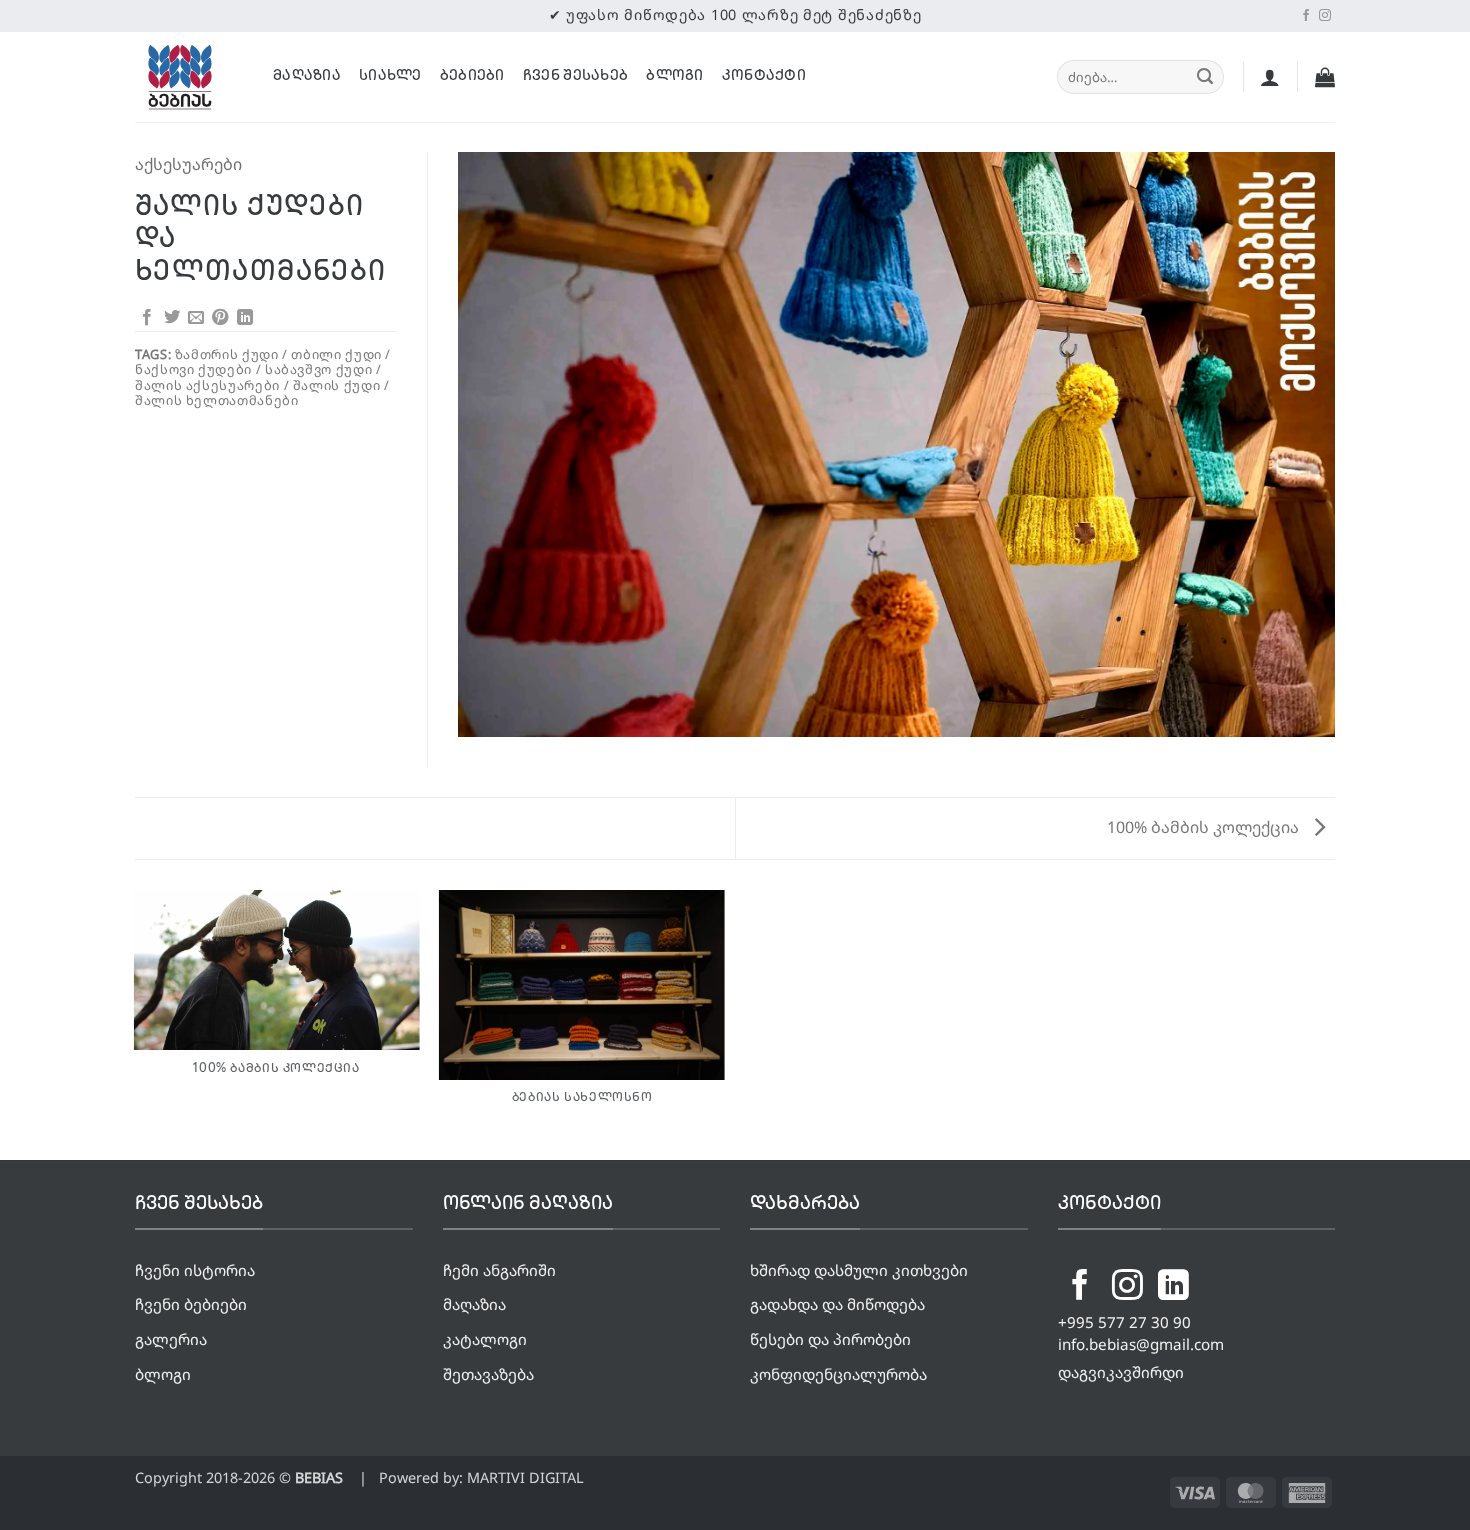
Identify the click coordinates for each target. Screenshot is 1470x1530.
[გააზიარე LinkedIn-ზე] (245, 318)
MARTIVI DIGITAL (525, 1477)
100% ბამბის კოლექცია (1205, 827)
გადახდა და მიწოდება (837, 1304)
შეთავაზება (488, 1374)
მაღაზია (307, 76)
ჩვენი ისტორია (195, 1270)
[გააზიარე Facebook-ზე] (147, 318)
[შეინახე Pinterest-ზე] (220, 318)
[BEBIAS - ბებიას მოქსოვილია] (189, 77)
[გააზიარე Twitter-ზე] (172, 318)
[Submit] (1205, 77)
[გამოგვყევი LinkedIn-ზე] (1173, 1287)
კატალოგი (485, 1339)
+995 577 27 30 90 (1124, 1322)
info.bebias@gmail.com (1141, 1344)
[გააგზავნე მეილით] (196, 318)
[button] (1270, 77)
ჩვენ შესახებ (575, 76)
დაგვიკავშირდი (1121, 1372)
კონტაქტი (764, 76)
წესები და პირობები (830, 1339)
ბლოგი (674, 76)
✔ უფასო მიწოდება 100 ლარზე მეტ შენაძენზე (735, 14)
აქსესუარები (188, 164)
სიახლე (390, 76)
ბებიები (472, 76)
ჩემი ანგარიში (499, 1270)
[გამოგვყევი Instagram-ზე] (1325, 16)
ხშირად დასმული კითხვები (859, 1270)
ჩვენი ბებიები (191, 1304)
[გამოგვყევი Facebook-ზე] (1306, 16)
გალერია (171, 1339)
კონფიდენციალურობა (838, 1374)
